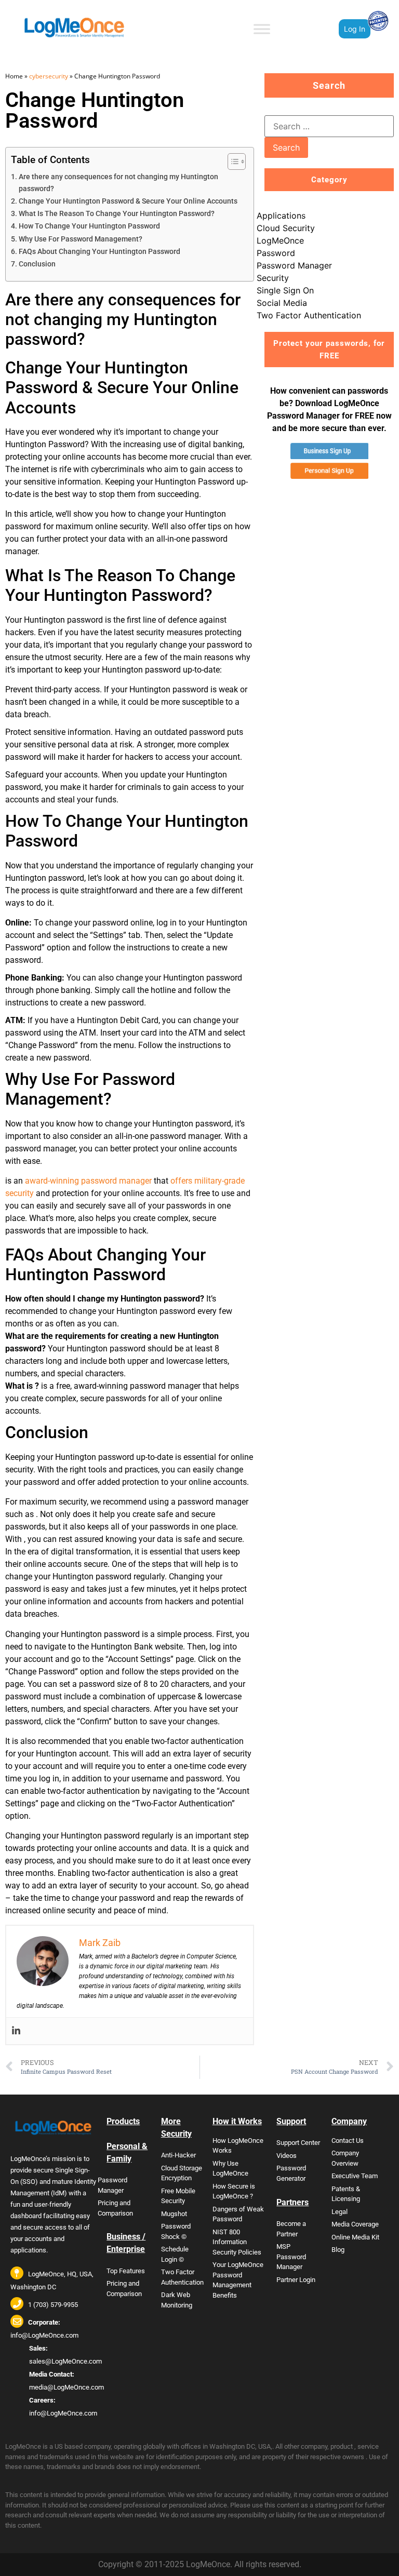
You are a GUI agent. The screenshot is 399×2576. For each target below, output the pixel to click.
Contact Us (348, 2141)
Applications (281, 216)
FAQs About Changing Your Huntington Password (99, 252)
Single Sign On (285, 290)
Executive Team (355, 2176)
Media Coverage (355, 2224)
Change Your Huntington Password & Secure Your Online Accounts (128, 201)
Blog (338, 2250)
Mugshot (174, 2214)
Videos (287, 2156)
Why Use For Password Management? (81, 239)
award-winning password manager (88, 1181)
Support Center (298, 2143)
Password (276, 253)
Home (14, 76)
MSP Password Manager (291, 2257)
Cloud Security (286, 228)
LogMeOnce (280, 240)
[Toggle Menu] (262, 29)
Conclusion (37, 264)
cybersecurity (49, 76)
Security (273, 278)
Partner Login (296, 2280)
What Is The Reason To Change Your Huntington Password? (117, 214)
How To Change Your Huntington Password (89, 226)
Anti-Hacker (178, 2155)
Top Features (126, 2271)
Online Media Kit (355, 2237)
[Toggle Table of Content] (231, 162)
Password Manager (294, 265)
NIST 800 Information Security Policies (237, 2242)
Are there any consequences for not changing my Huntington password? (118, 183)
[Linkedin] (16, 2031)
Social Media (282, 303)
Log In (355, 29)
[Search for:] (329, 126)
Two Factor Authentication (309, 315)
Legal (340, 2212)
